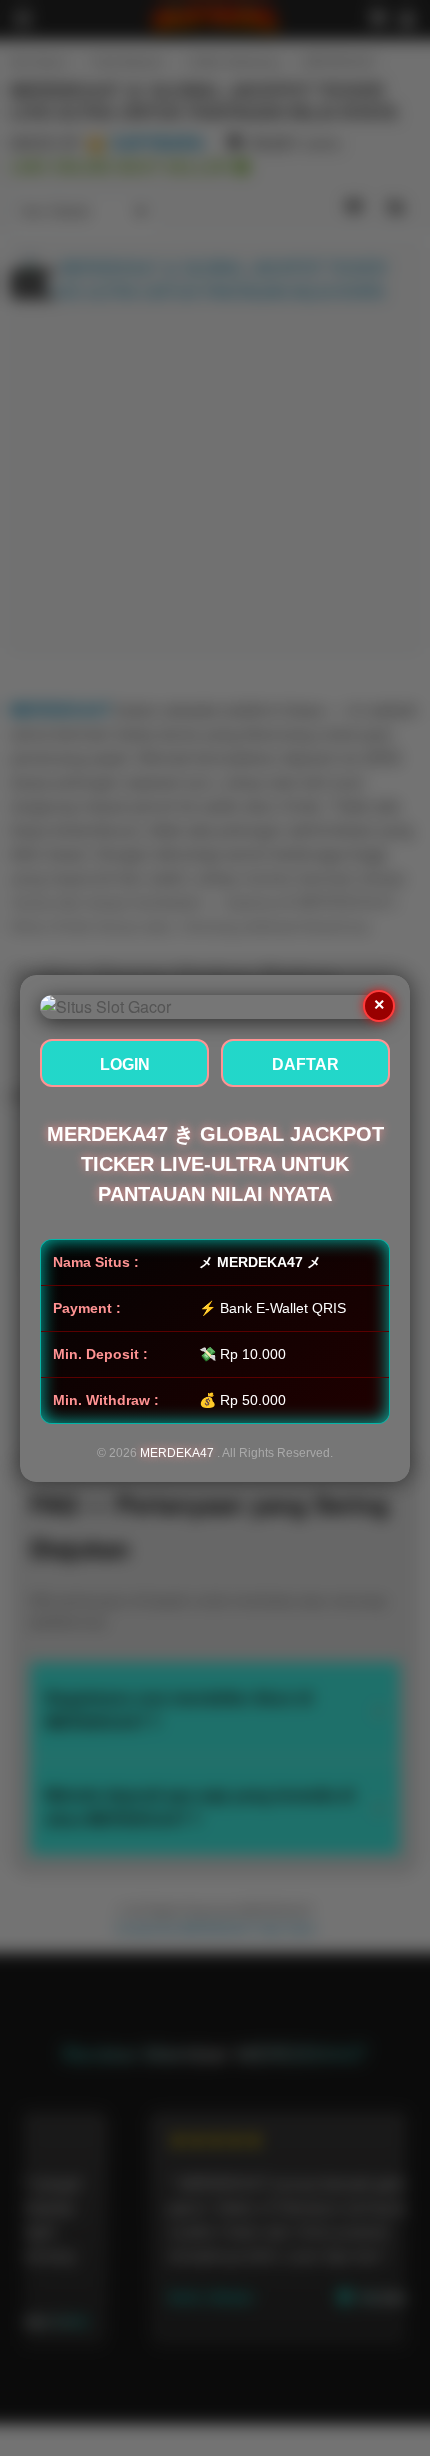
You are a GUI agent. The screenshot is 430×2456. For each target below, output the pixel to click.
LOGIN (125, 1064)
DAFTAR (305, 1064)
